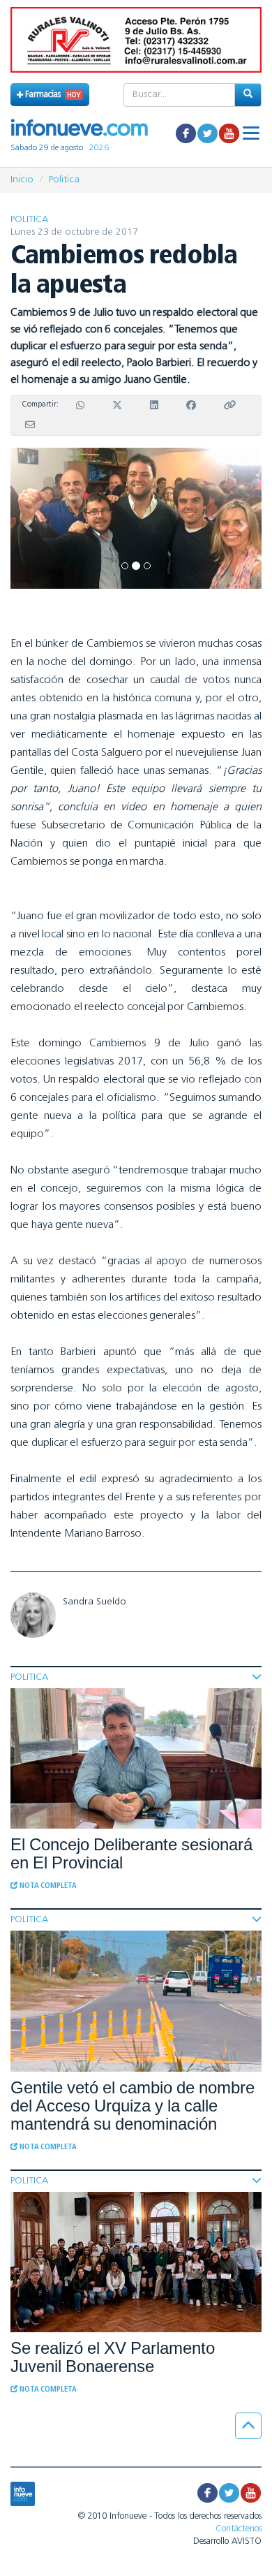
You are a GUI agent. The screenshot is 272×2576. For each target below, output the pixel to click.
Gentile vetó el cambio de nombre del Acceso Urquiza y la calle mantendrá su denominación (133, 2106)
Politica (64, 180)
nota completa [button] (47, 1886)
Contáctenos (239, 2529)
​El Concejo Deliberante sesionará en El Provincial (131, 1853)
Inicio (22, 180)
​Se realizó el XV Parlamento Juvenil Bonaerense (113, 2357)
